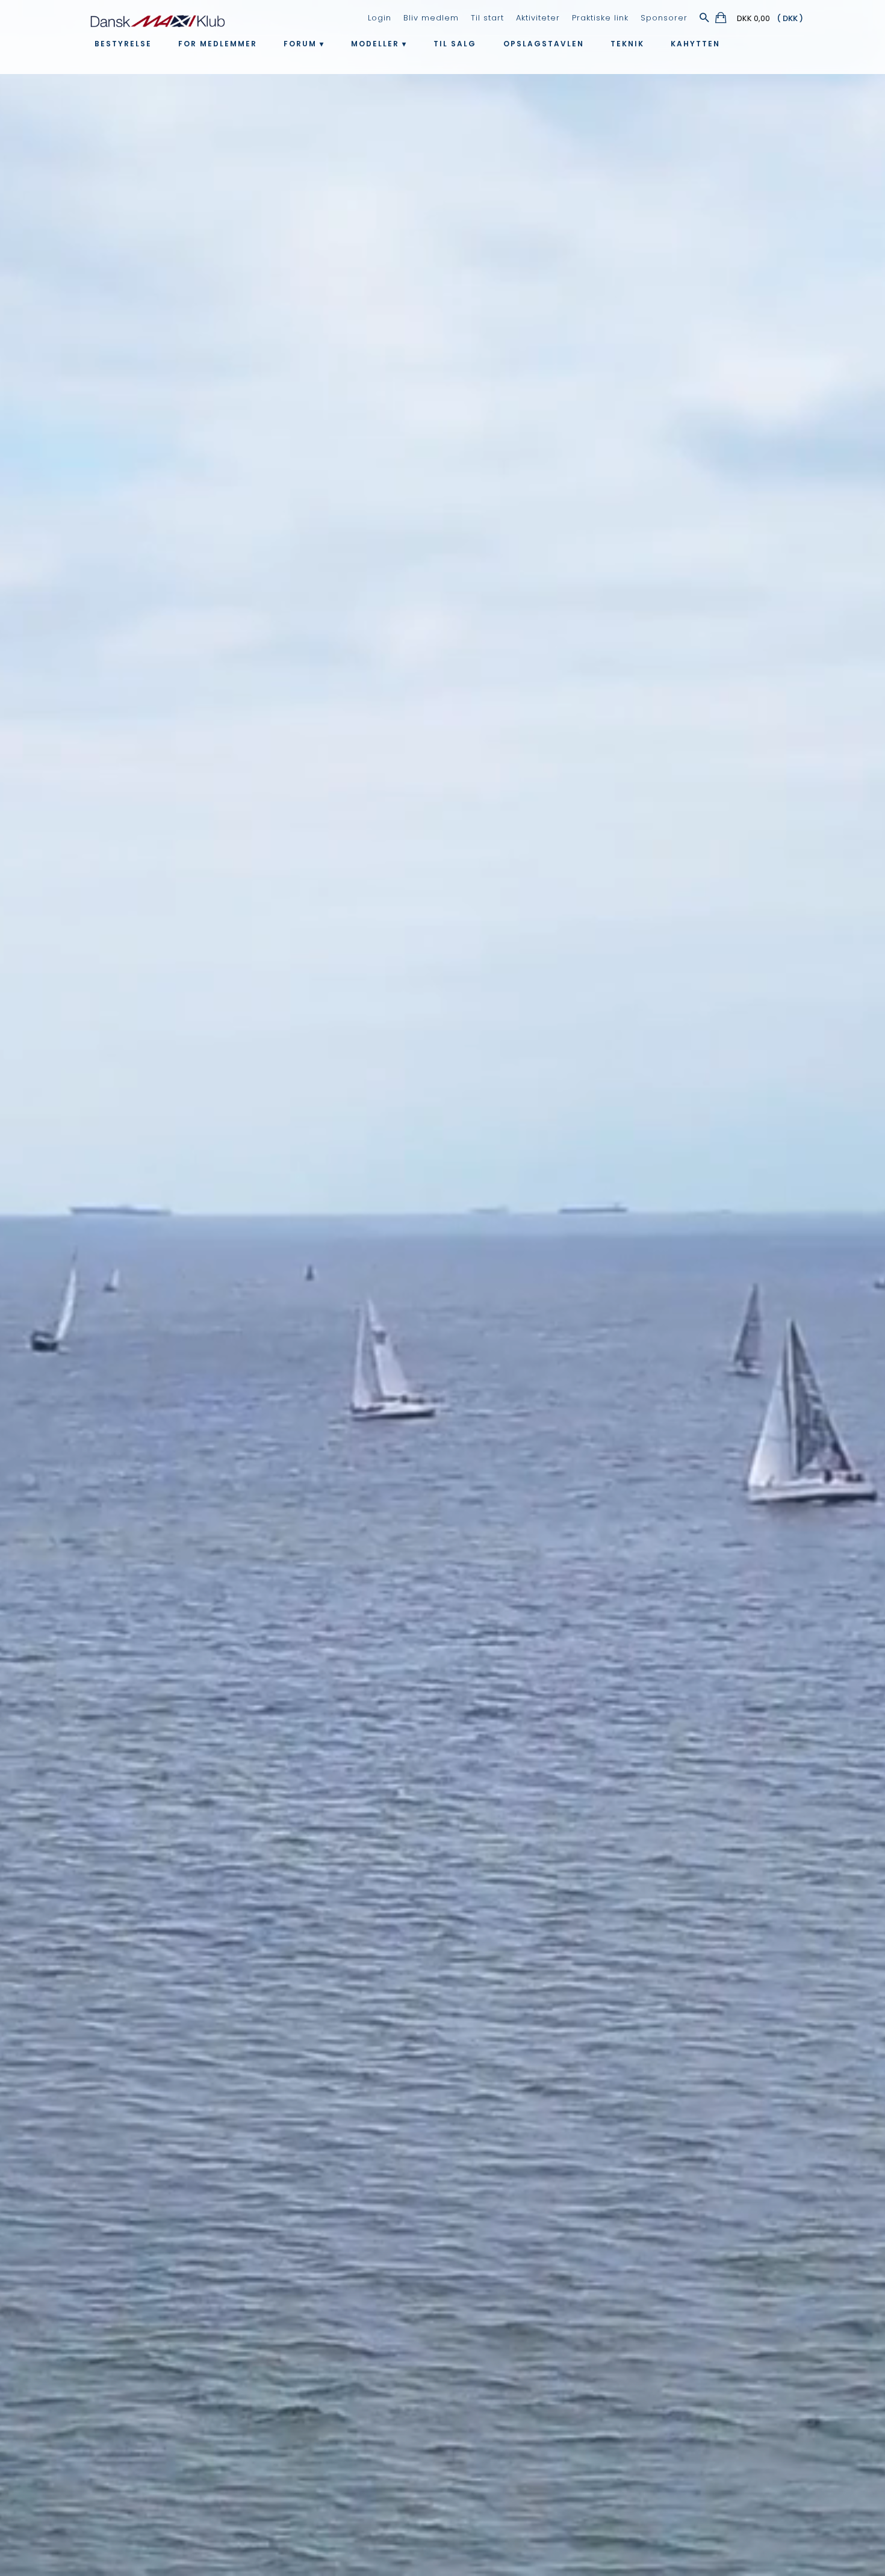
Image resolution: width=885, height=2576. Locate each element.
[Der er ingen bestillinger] (722, 20)
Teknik (627, 44)
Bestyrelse (123, 44)
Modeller (375, 44)
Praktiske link (600, 18)
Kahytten (695, 44)
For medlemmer (218, 44)
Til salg (455, 44)
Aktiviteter (538, 18)
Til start (487, 18)
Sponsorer (664, 18)
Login (380, 18)
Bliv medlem (431, 18)
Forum (300, 44)
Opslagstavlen (544, 44)
